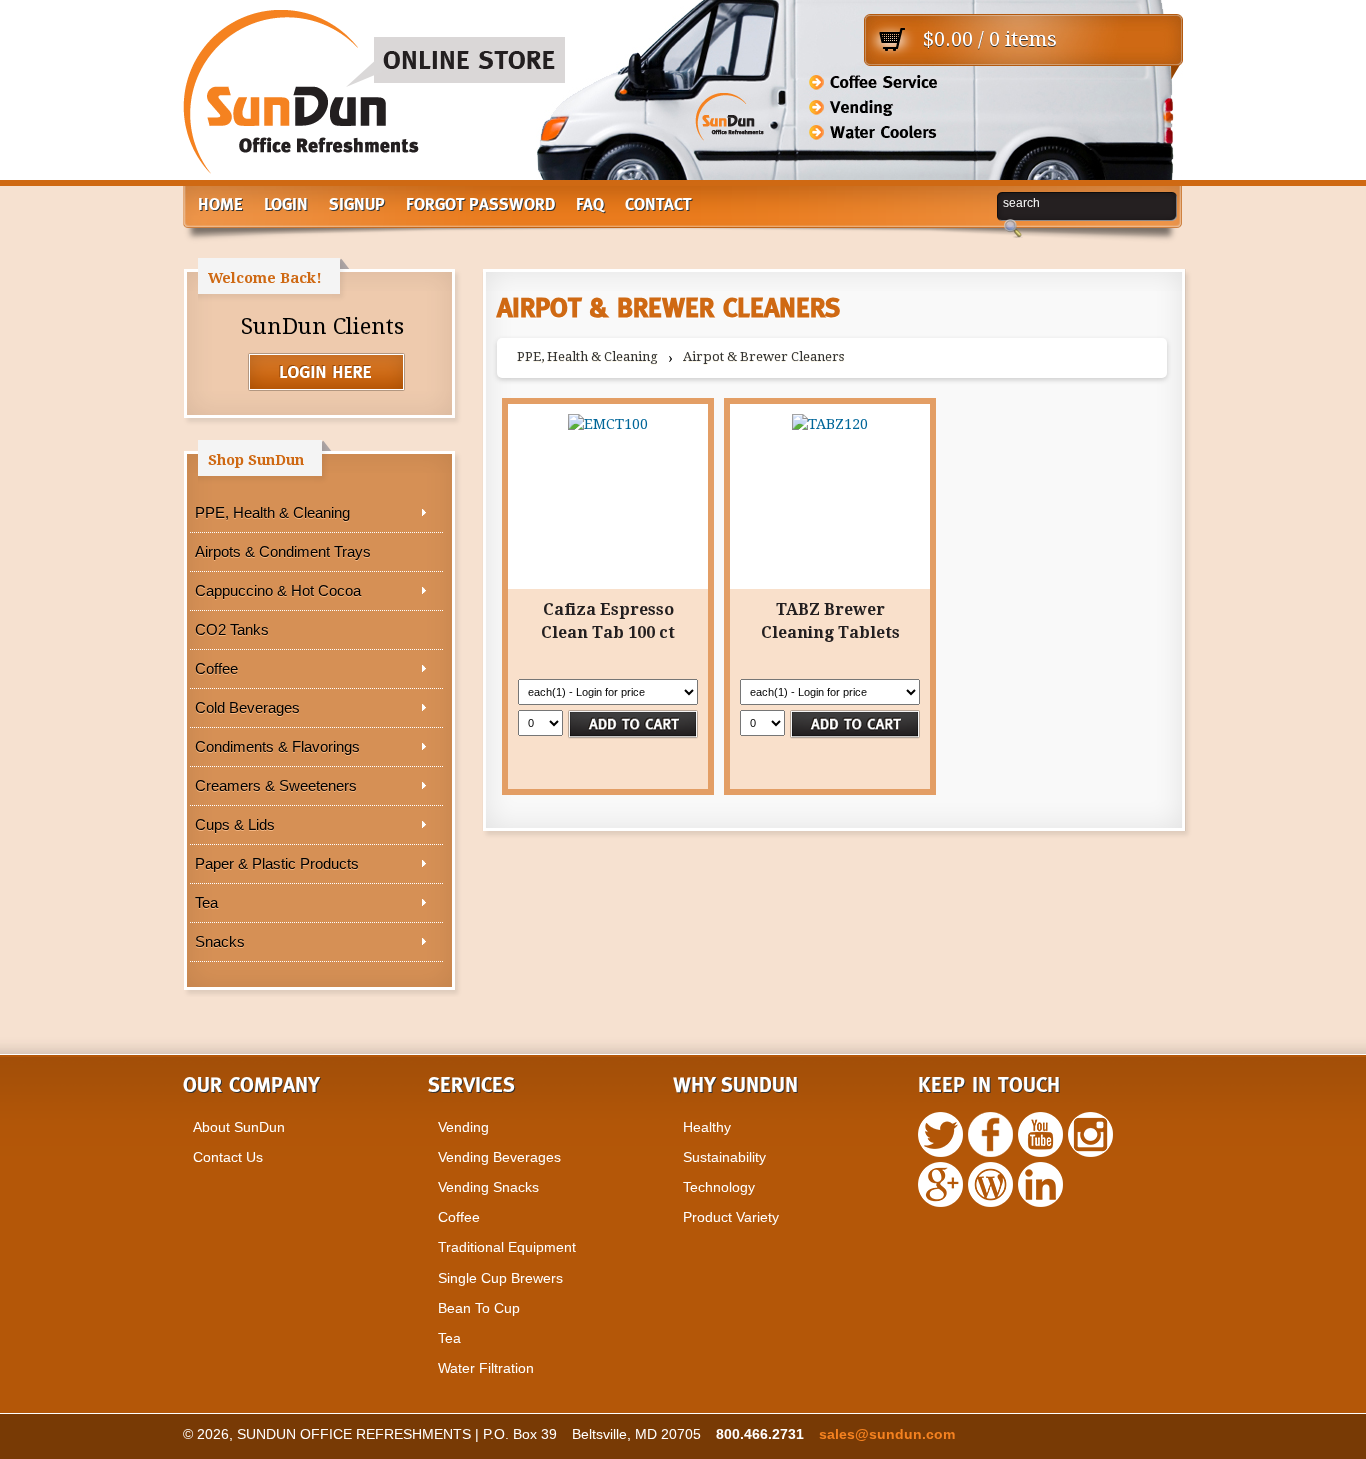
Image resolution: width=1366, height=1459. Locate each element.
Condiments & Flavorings (277, 746)
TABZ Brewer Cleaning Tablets (830, 620)
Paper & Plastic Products (277, 863)
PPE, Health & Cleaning (272, 512)
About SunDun (239, 1127)
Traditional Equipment (507, 1247)
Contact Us (228, 1157)
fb (990, 1134)
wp (940, 1184)
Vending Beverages (499, 1157)
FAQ (590, 205)
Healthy (707, 1127)
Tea (206, 902)
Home (220, 205)
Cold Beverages (247, 707)
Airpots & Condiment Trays (283, 551)
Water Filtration (486, 1368)
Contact (658, 205)
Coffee (216, 668)
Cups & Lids (235, 824)
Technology (719, 1187)
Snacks (220, 941)
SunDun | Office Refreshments (374, 100)
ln (1040, 1184)
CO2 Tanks (232, 629)
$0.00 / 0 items (990, 39)
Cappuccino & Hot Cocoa (278, 590)
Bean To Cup (479, 1308)
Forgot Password (480, 205)
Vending (463, 1127)
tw (940, 1134)
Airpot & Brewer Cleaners (763, 356)
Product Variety (731, 1217)
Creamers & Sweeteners (276, 785)
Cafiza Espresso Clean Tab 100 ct (608, 620)
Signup (357, 205)
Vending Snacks (488, 1187)
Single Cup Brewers (500, 1278)
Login (286, 205)
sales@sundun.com (887, 1434)
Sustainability (724, 1157)
